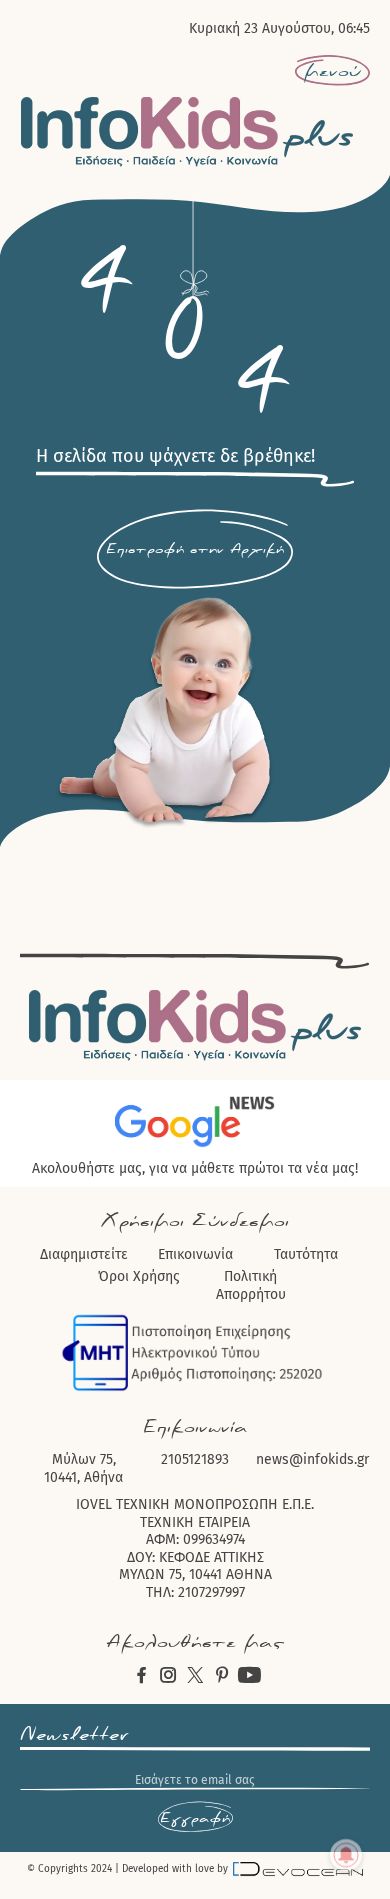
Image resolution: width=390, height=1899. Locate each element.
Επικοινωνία (195, 1254)
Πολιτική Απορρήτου (251, 1285)
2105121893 (195, 1459)
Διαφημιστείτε (84, 1254)
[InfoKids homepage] (187, 131)
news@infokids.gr (312, 1459)
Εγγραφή (195, 1818)
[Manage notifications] (346, 1855)
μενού (332, 71)
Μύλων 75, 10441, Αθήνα (83, 1468)
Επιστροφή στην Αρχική (195, 549)
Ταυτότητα (306, 1254)
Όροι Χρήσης (139, 1276)
